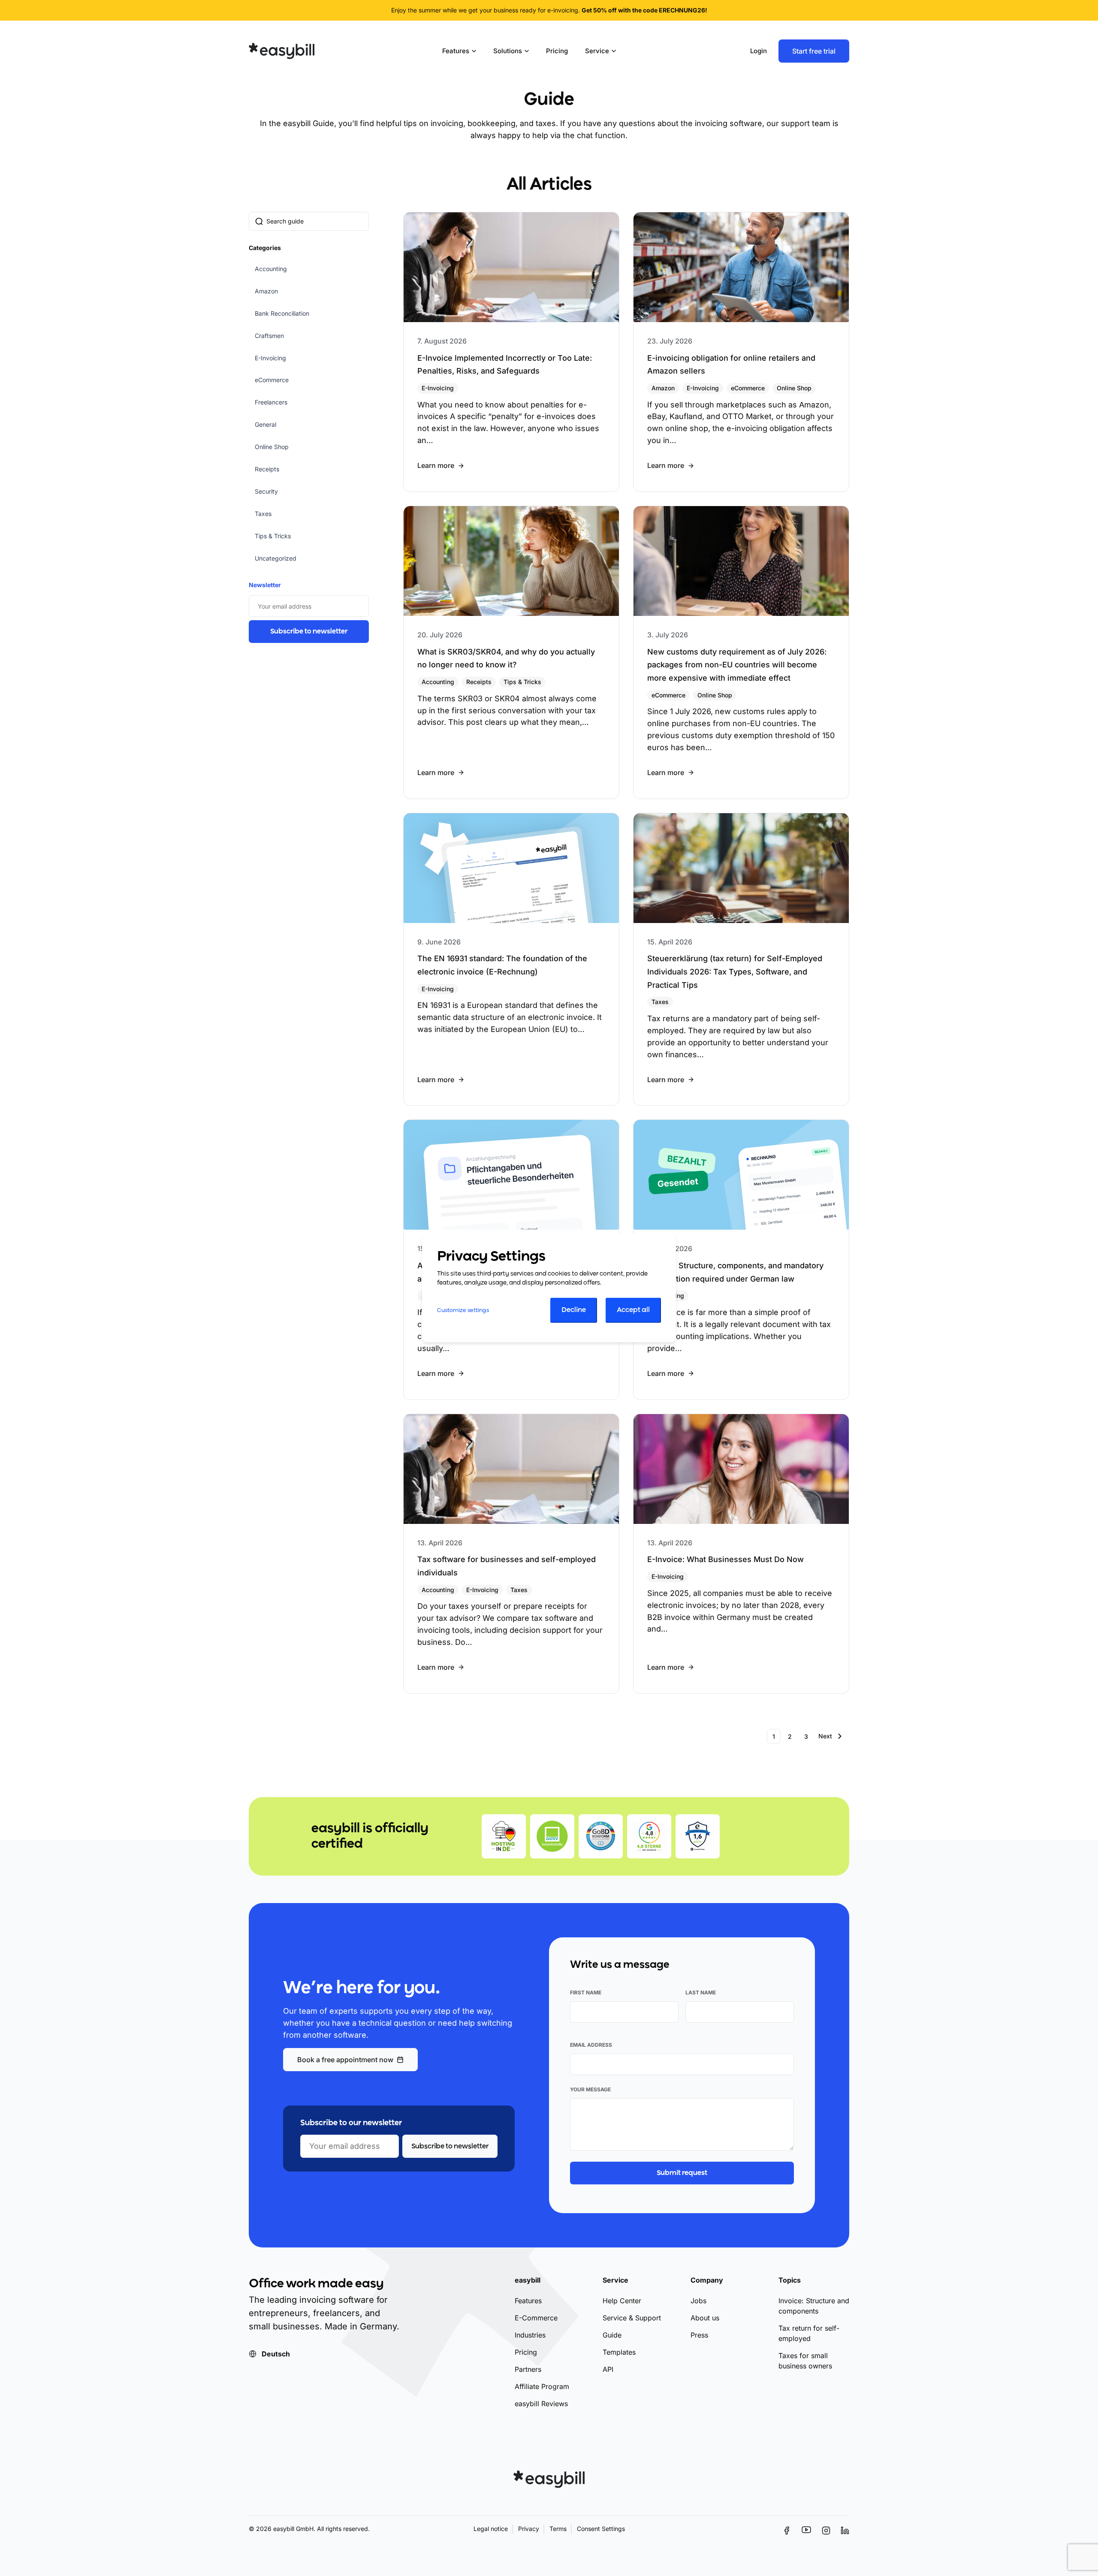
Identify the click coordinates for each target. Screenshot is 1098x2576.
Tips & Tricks (273, 536)
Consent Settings (601, 2529)
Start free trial (814, 51)
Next (825, 1736)
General (265, 424)
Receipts (267, 469)
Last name (701, 1992)
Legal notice (491, 2529)
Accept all (633, 1311)
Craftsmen (269, 336)
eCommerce (272, 380)
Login (759, 51)
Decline (574, 1311)
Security (266, 491)
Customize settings (463, 1311)
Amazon (266, 291)
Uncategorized (276, 558)
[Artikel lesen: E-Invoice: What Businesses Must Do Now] (741, 1554)
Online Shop (272, 447)
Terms (558, 2529)
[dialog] (549, 1288)
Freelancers (271, 402)
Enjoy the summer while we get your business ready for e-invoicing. (549, 10)
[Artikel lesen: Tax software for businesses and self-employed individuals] (511, 1554)
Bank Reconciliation (282, 313)
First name (586, 1992)
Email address (591, 2045)
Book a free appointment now (345, 2060)
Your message (590, 2089)
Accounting (271, 269)
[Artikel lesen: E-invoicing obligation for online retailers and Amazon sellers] (741, 352)
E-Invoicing (270, 358)
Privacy (529, 2529)
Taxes (263, 514)
